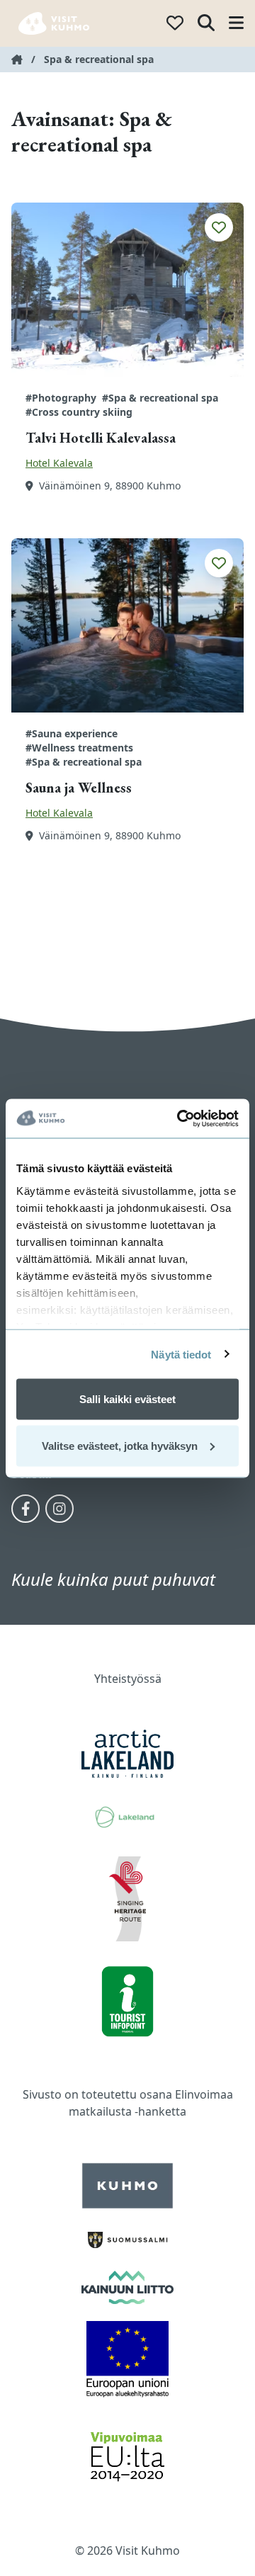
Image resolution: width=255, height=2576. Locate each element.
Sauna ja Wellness (79, 788)
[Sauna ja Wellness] (127, 625)
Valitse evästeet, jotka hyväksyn (120, 1445)
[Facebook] (25, 1509)
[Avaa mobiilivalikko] (236, 24)
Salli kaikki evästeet (127, 1399)
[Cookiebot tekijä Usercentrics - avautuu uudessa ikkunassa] (180, 1118)
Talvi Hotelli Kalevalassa (101, 438)
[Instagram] (59, 1509)
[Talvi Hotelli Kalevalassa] (127, 290)
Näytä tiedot (181, 1354)
